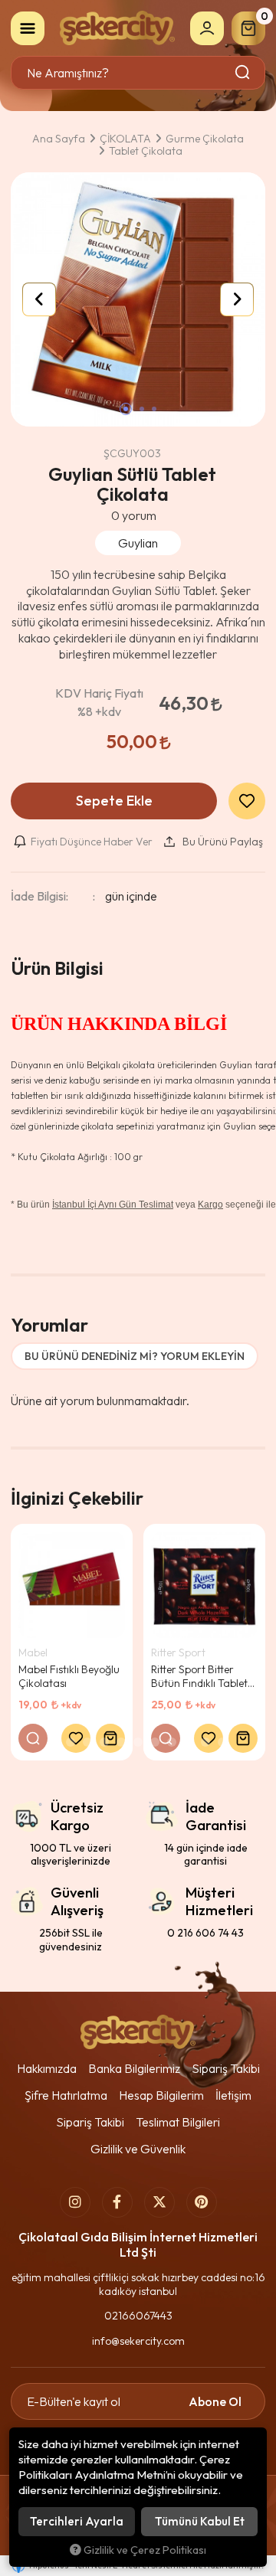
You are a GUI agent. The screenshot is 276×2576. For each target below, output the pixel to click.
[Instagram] (75, 2202)
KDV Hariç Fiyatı (99, 702)
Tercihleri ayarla (77, 2521)
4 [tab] (104, 1742)
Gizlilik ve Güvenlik (138, 2149)
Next (237, 299)
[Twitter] (159, 2202)
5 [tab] (121, 1742)
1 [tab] (54, 1742)
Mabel (33, 1652)
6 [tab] (138, 1742)
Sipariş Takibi (226, 2068)
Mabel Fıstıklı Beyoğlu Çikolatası (69, 1676)
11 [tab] (222, 1742)
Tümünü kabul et (200, 2521)
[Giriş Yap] (207, 28)
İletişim (233, 2095)
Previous (39, 299)
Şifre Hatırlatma (66, 2095)
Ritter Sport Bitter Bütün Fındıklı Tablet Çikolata (199, 1676)
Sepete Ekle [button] (114, 801)
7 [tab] (155, 1742)
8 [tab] (172, 1742)
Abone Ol (215, 2401)
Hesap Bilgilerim (161, 2095)
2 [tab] (71, 1742)
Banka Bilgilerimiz (134, 2068)
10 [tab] (205, 1742)
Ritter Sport (178, 1652)
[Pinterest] (202, 2202)
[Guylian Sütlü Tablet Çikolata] (138, 299)
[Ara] (243, 73)
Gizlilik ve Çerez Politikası (145, 2550)
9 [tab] (189, 1742)
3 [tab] (87, 1742)
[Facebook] (117, 2202)
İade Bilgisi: (39, 896)
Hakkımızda (47, 2068)
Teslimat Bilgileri (178, 2122)
